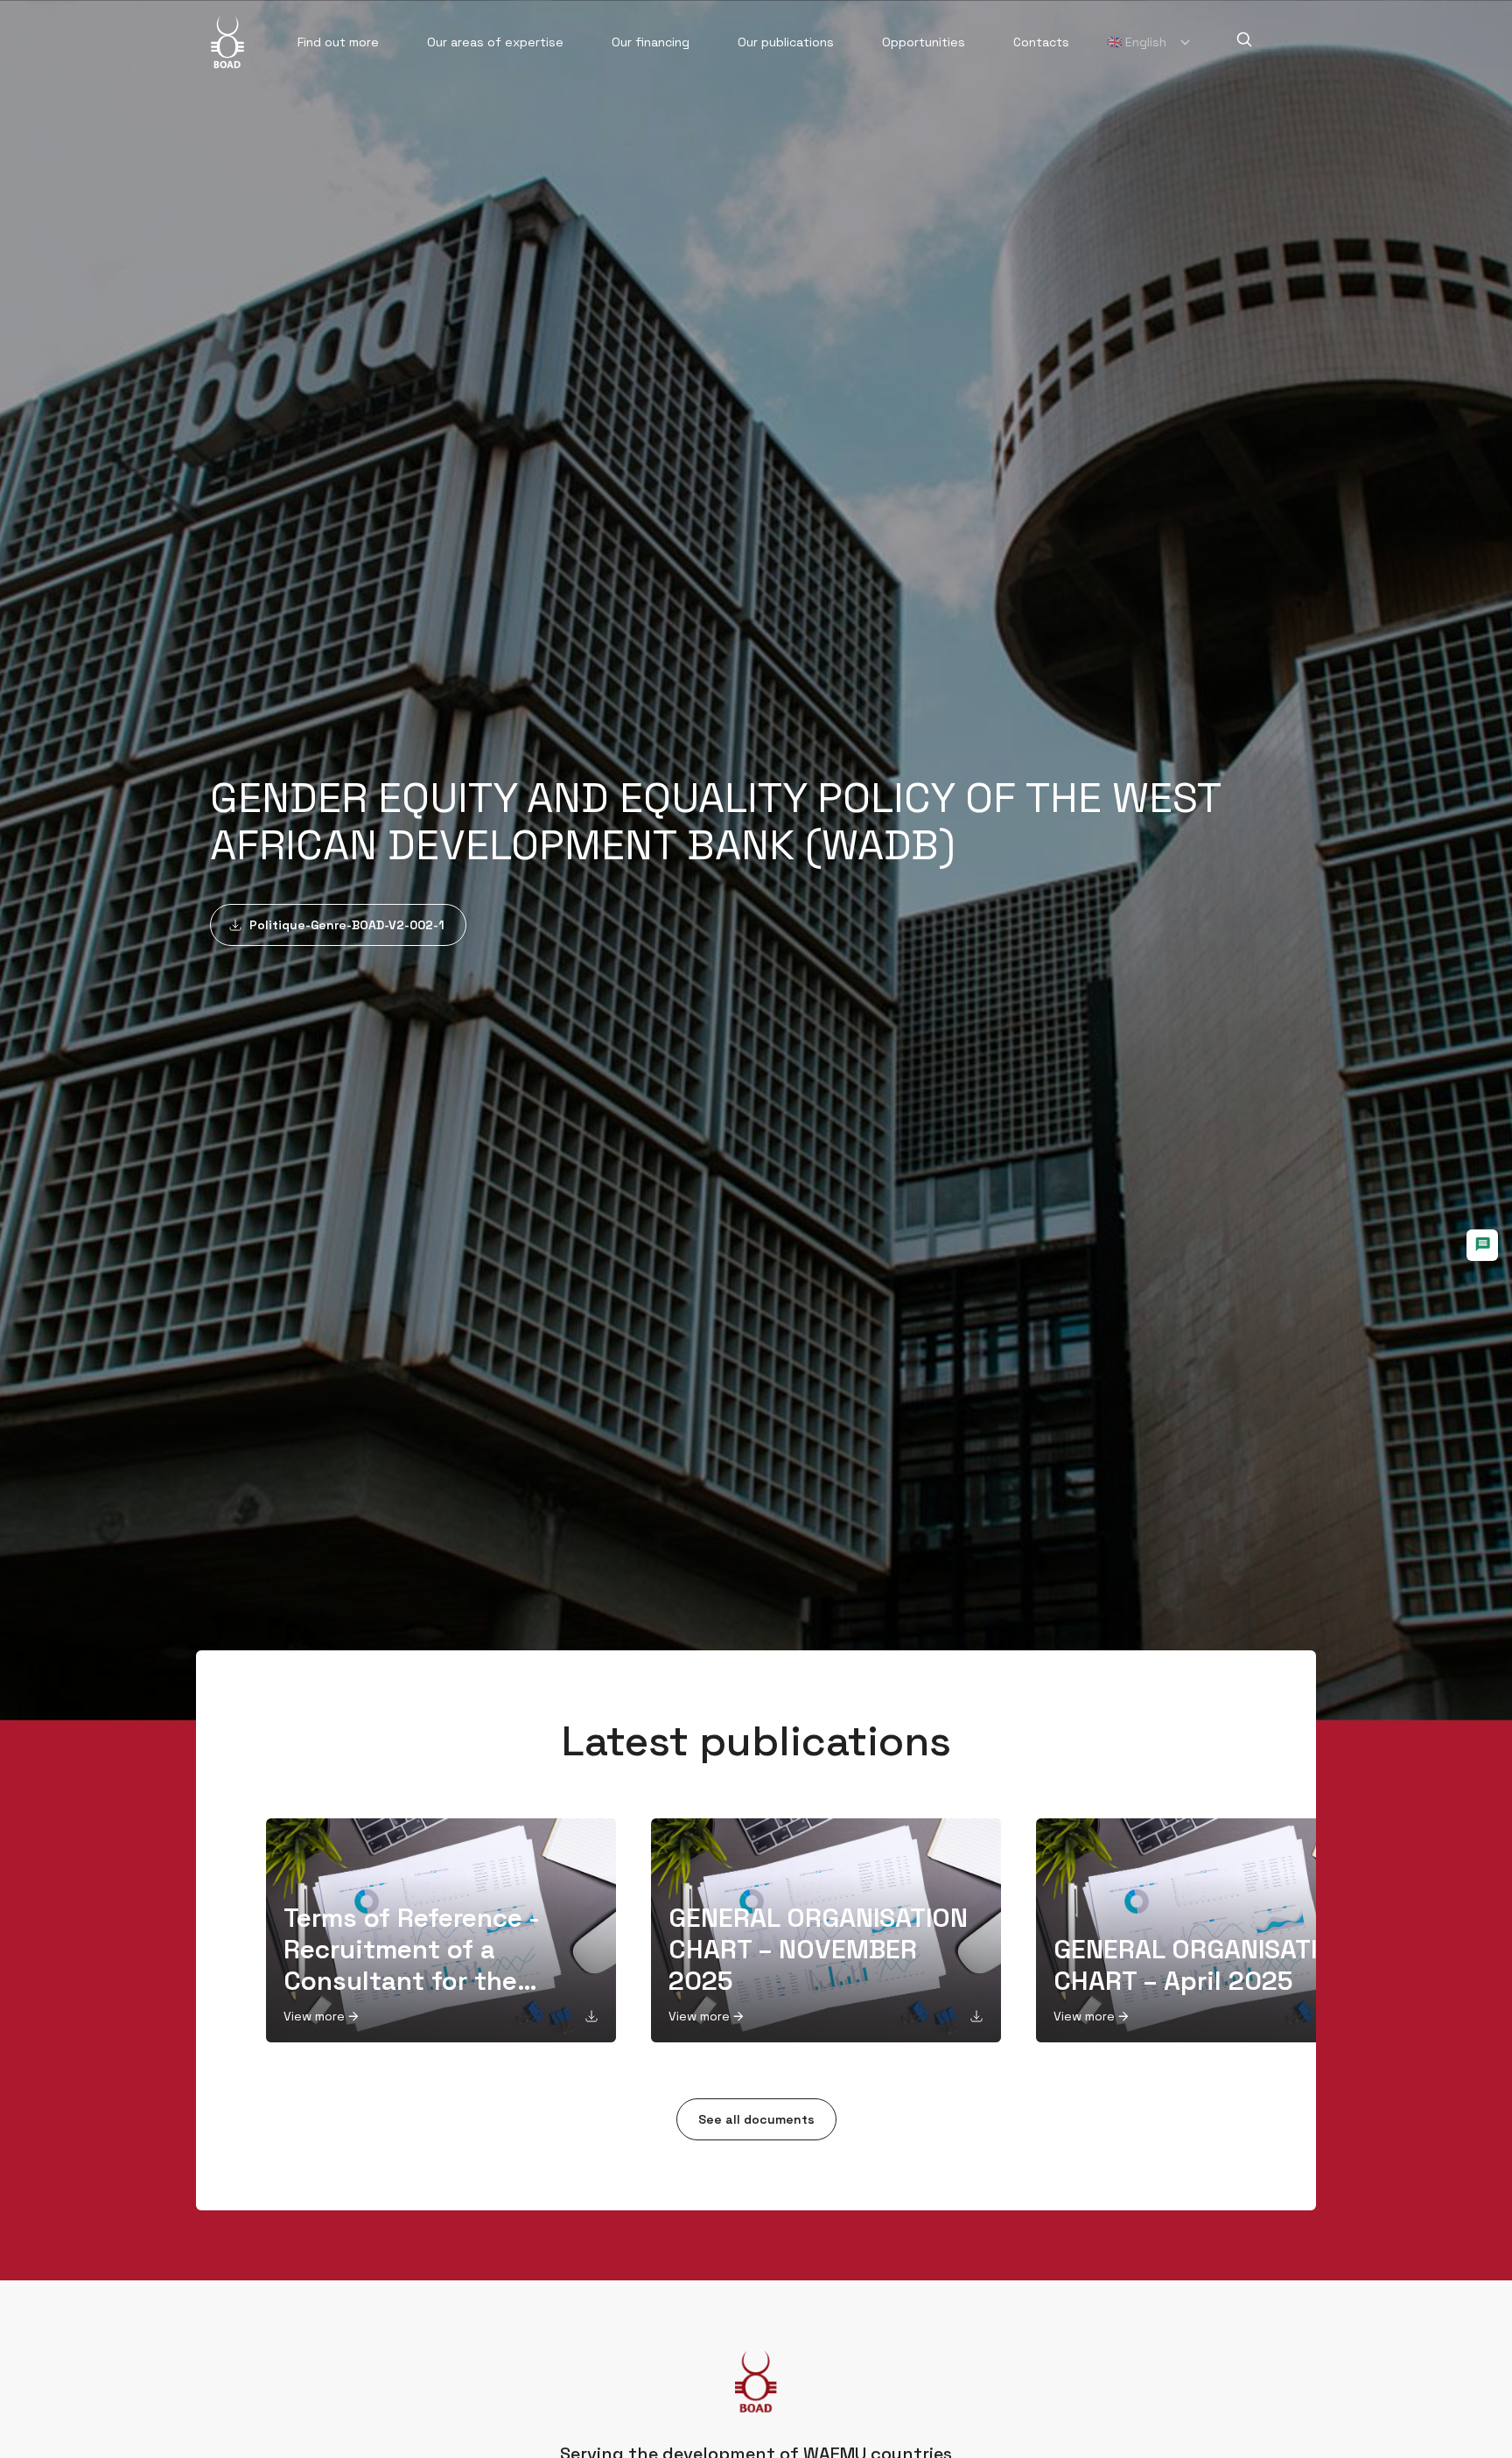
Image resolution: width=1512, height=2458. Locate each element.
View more (314, 2016)
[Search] (1244, 39)
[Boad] (227, 42)
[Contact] (1482, 1245)
